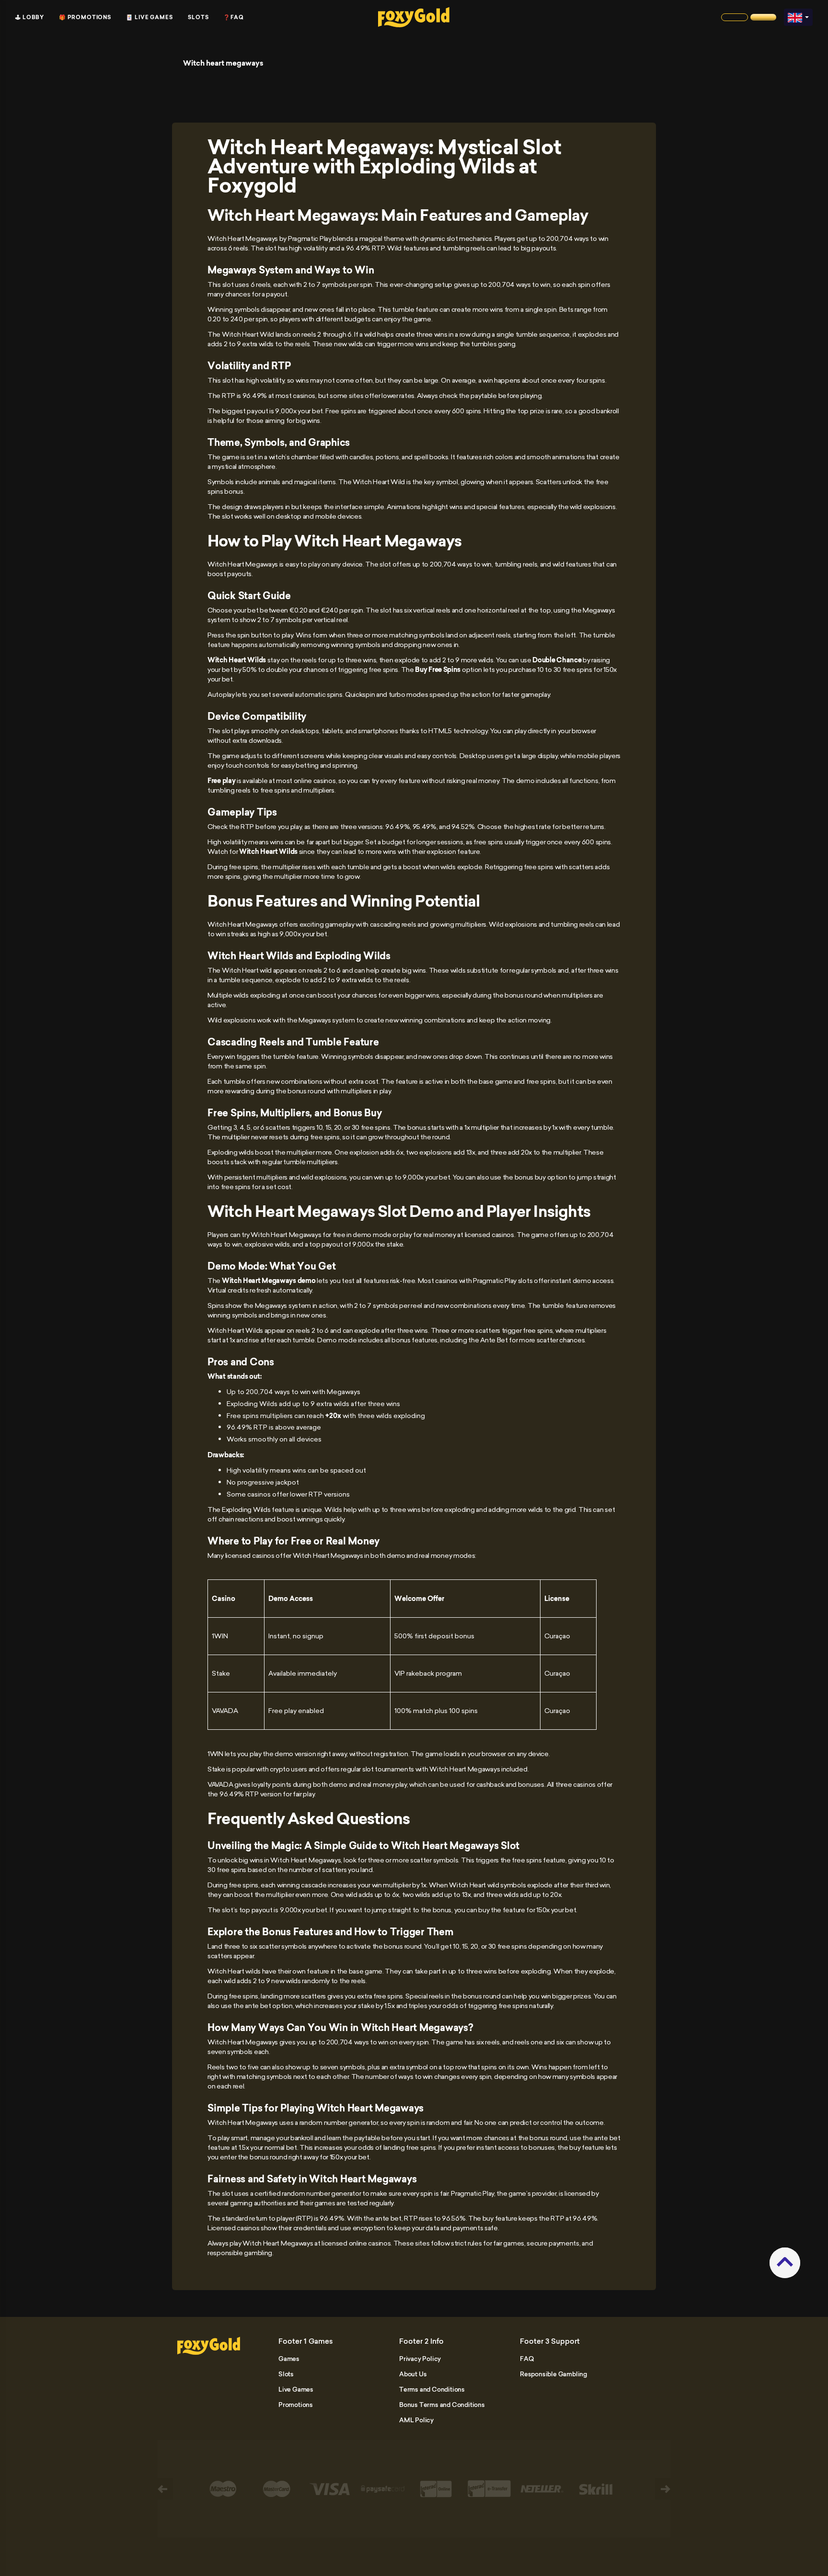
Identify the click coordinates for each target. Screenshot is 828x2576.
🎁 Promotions (85, 17)
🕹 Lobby (30, 17)
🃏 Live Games (149, 17)
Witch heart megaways (223, 63)
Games (289, 2359)
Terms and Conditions (432, 2389)
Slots (198, 17)
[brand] (735, 17)
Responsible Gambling (553, 2374)
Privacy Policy (420, 2359)
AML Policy (416, 2420)
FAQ (527, 2359)
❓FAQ (234, 17)
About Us (413, 2374)
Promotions (296, 2405)
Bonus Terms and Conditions (442, 2405)
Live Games (296, 2389)
